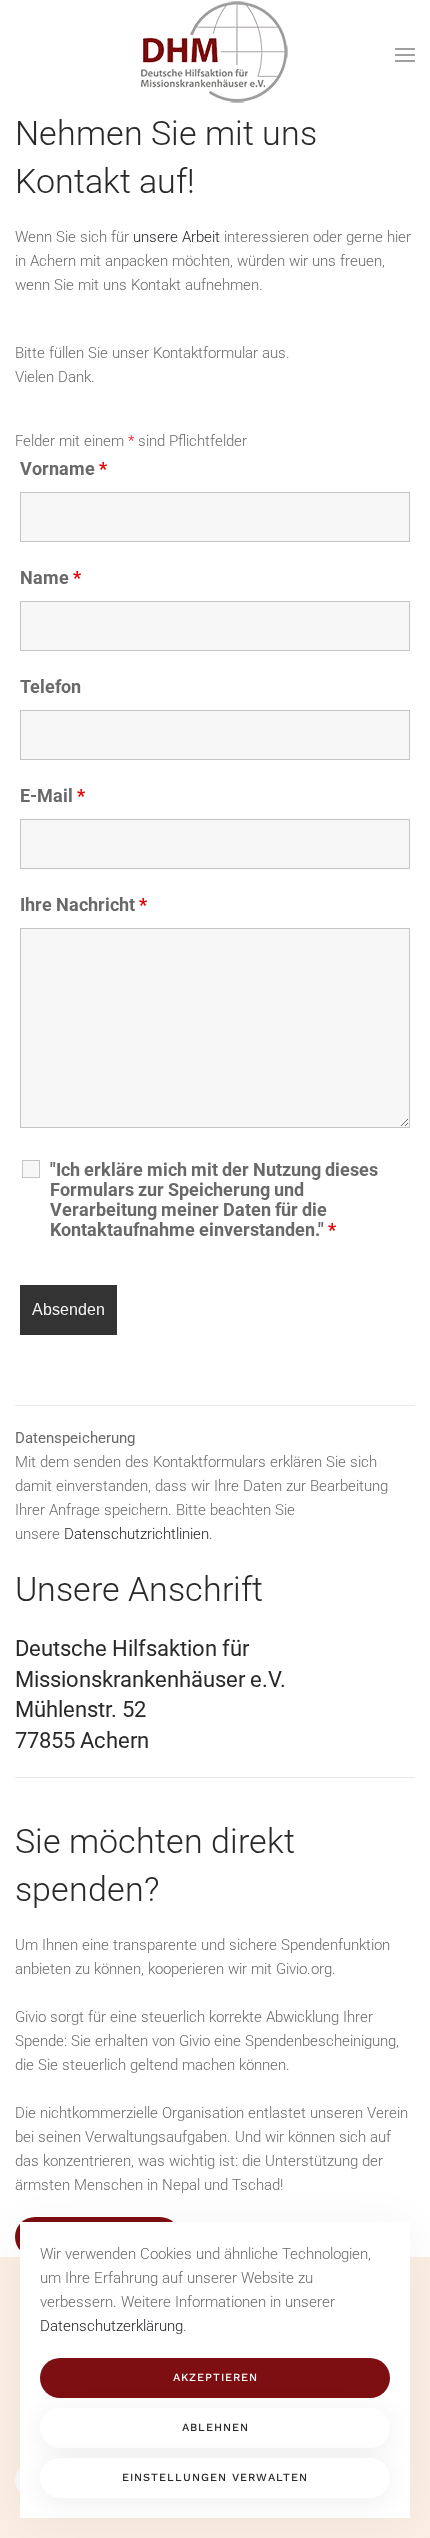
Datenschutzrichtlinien (136, 1534)
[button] (405, 55)
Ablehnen (215, 2427)
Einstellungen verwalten (215, 2477)
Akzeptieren (215, 2377)
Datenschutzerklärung (111, 2326)
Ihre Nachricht (83, 904)
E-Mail (52, 795)
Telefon (50, 686)
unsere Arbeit (176, 237)
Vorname (63, 468)
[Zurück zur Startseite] (215, 55)
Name (50, 577)
